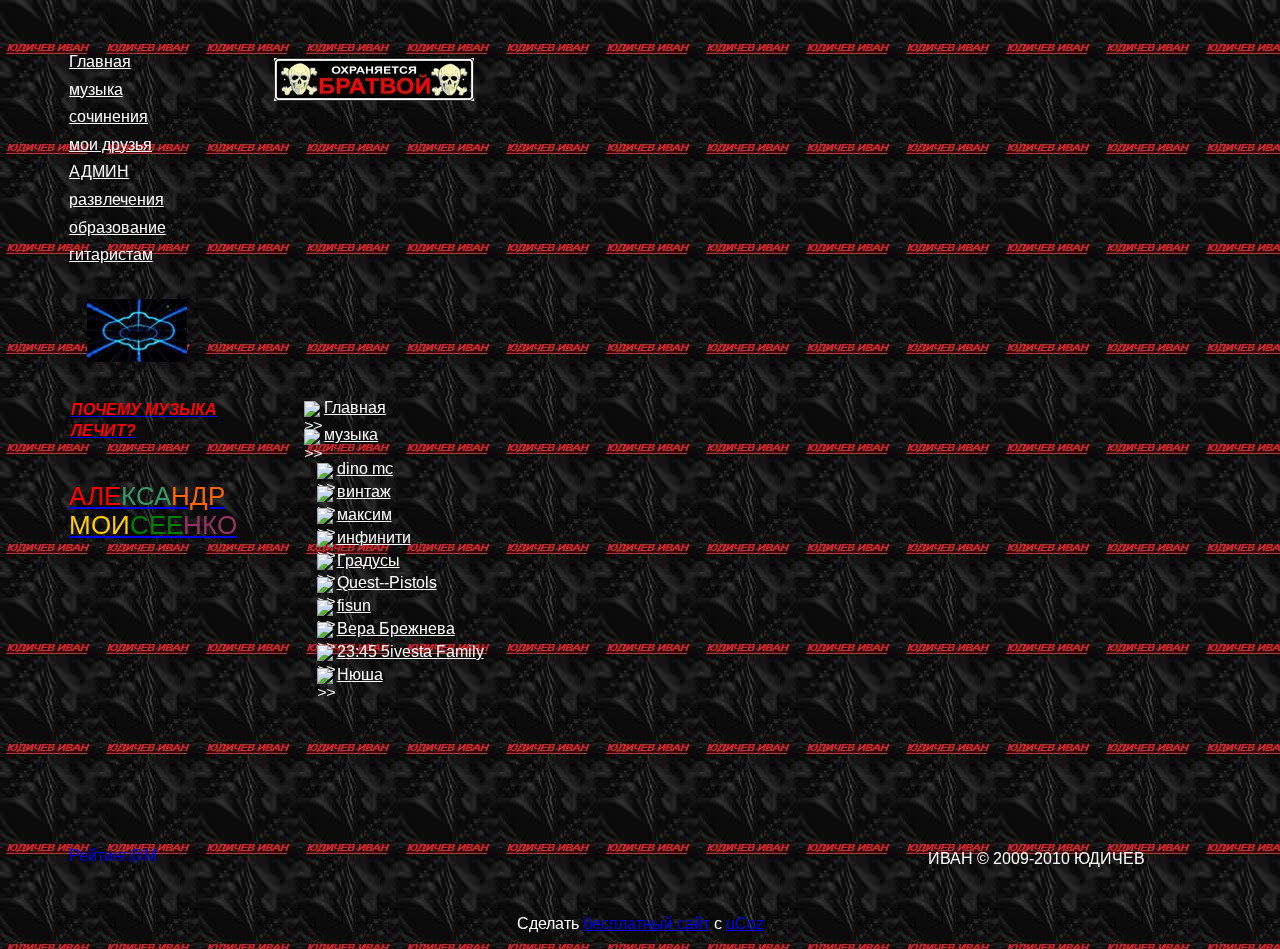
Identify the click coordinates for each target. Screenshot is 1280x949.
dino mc (365, 468)
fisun (354, 605)
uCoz (745, 923)
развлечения (116, 199)
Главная (100, 61)
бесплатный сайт (646, 923)
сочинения (108, 116)
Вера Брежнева (396, 628)
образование (117, 227)
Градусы (368, 560)
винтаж (364, 491)
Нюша (360, 674)
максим (364, 514)
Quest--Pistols (387, 582)
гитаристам (111, 254)
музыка (96, 89)
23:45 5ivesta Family (410, 651)
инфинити (374, 537)
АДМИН (99, 171)
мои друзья (110, 144)
